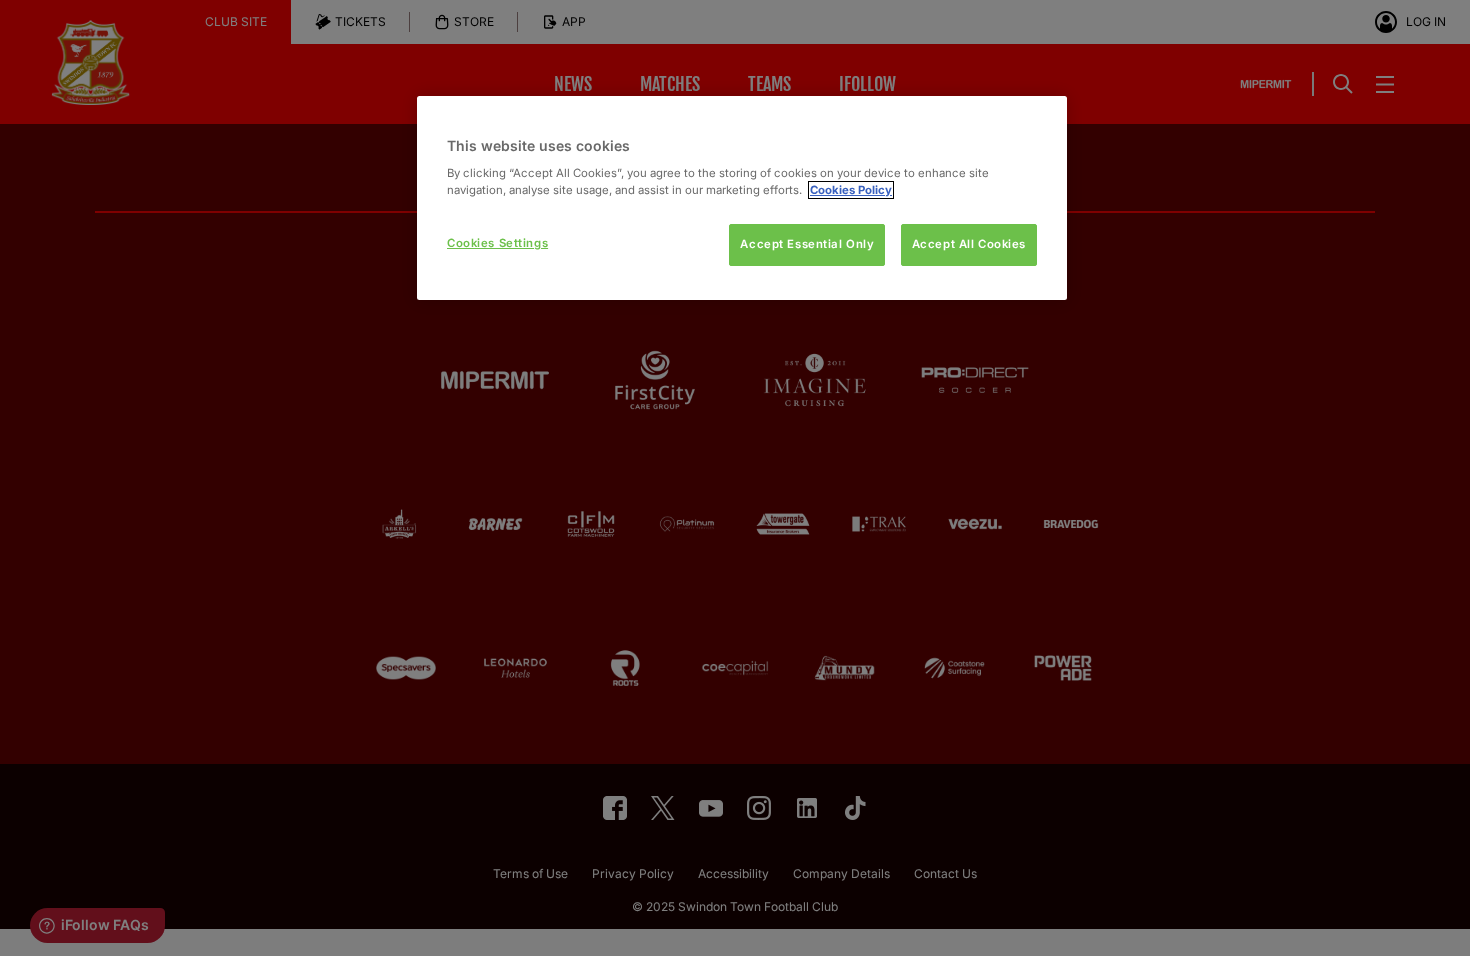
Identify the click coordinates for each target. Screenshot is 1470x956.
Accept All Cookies (969, 244)
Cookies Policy (851, 190)
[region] (742, 198)
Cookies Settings (497, 243)
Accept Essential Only (807, 244)
